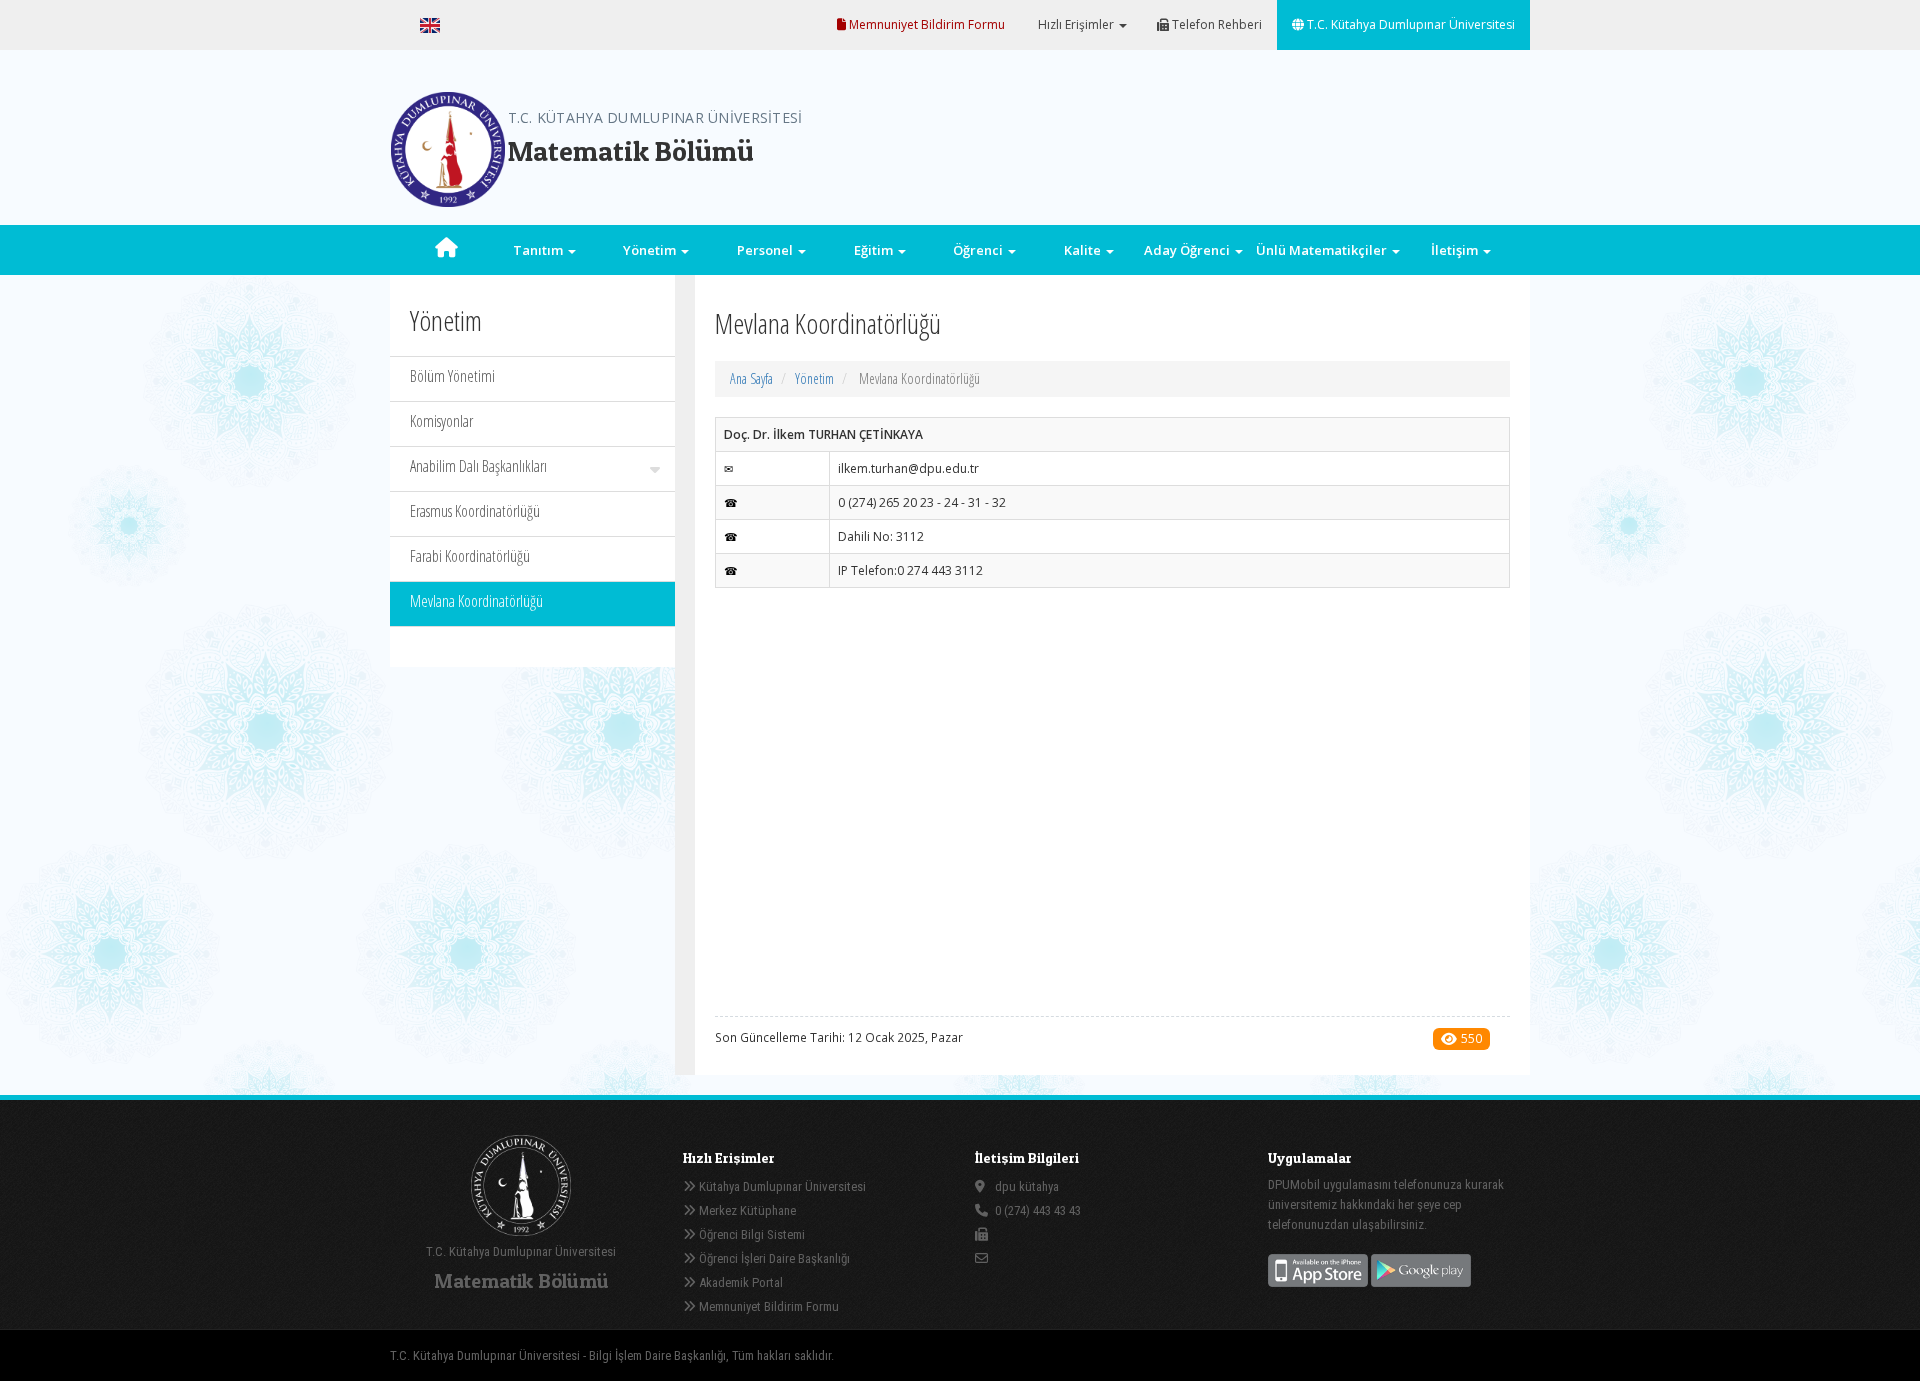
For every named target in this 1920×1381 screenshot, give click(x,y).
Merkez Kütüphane (746, 1210)
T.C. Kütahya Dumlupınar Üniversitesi (1409, 24)
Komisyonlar (441, 421)
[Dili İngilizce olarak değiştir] (430, 25)
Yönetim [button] (651, 250)
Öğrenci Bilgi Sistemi (750, 1234)
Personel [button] (766, 250)
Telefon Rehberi (1215, 24)
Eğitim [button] (875, 250)
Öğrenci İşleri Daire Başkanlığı (773, 1258)
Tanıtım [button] (539, 250)
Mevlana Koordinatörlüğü (476, 601)
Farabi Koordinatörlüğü (470, 556)
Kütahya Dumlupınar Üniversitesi (781, 1186)
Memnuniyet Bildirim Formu (925, 24)
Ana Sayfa (751, 378)
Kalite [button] (1084, 250)
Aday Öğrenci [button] (1188, 250)
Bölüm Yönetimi (452, 376)
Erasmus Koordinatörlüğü (475, 511)
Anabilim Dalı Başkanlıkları (478, 466)
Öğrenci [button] (979, 250)
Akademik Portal (739, 1282)
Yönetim (814, 378)
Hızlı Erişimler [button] (1076, 24)
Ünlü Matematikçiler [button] (1323, 250)
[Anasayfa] (447, 250)
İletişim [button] (1456, 250)
